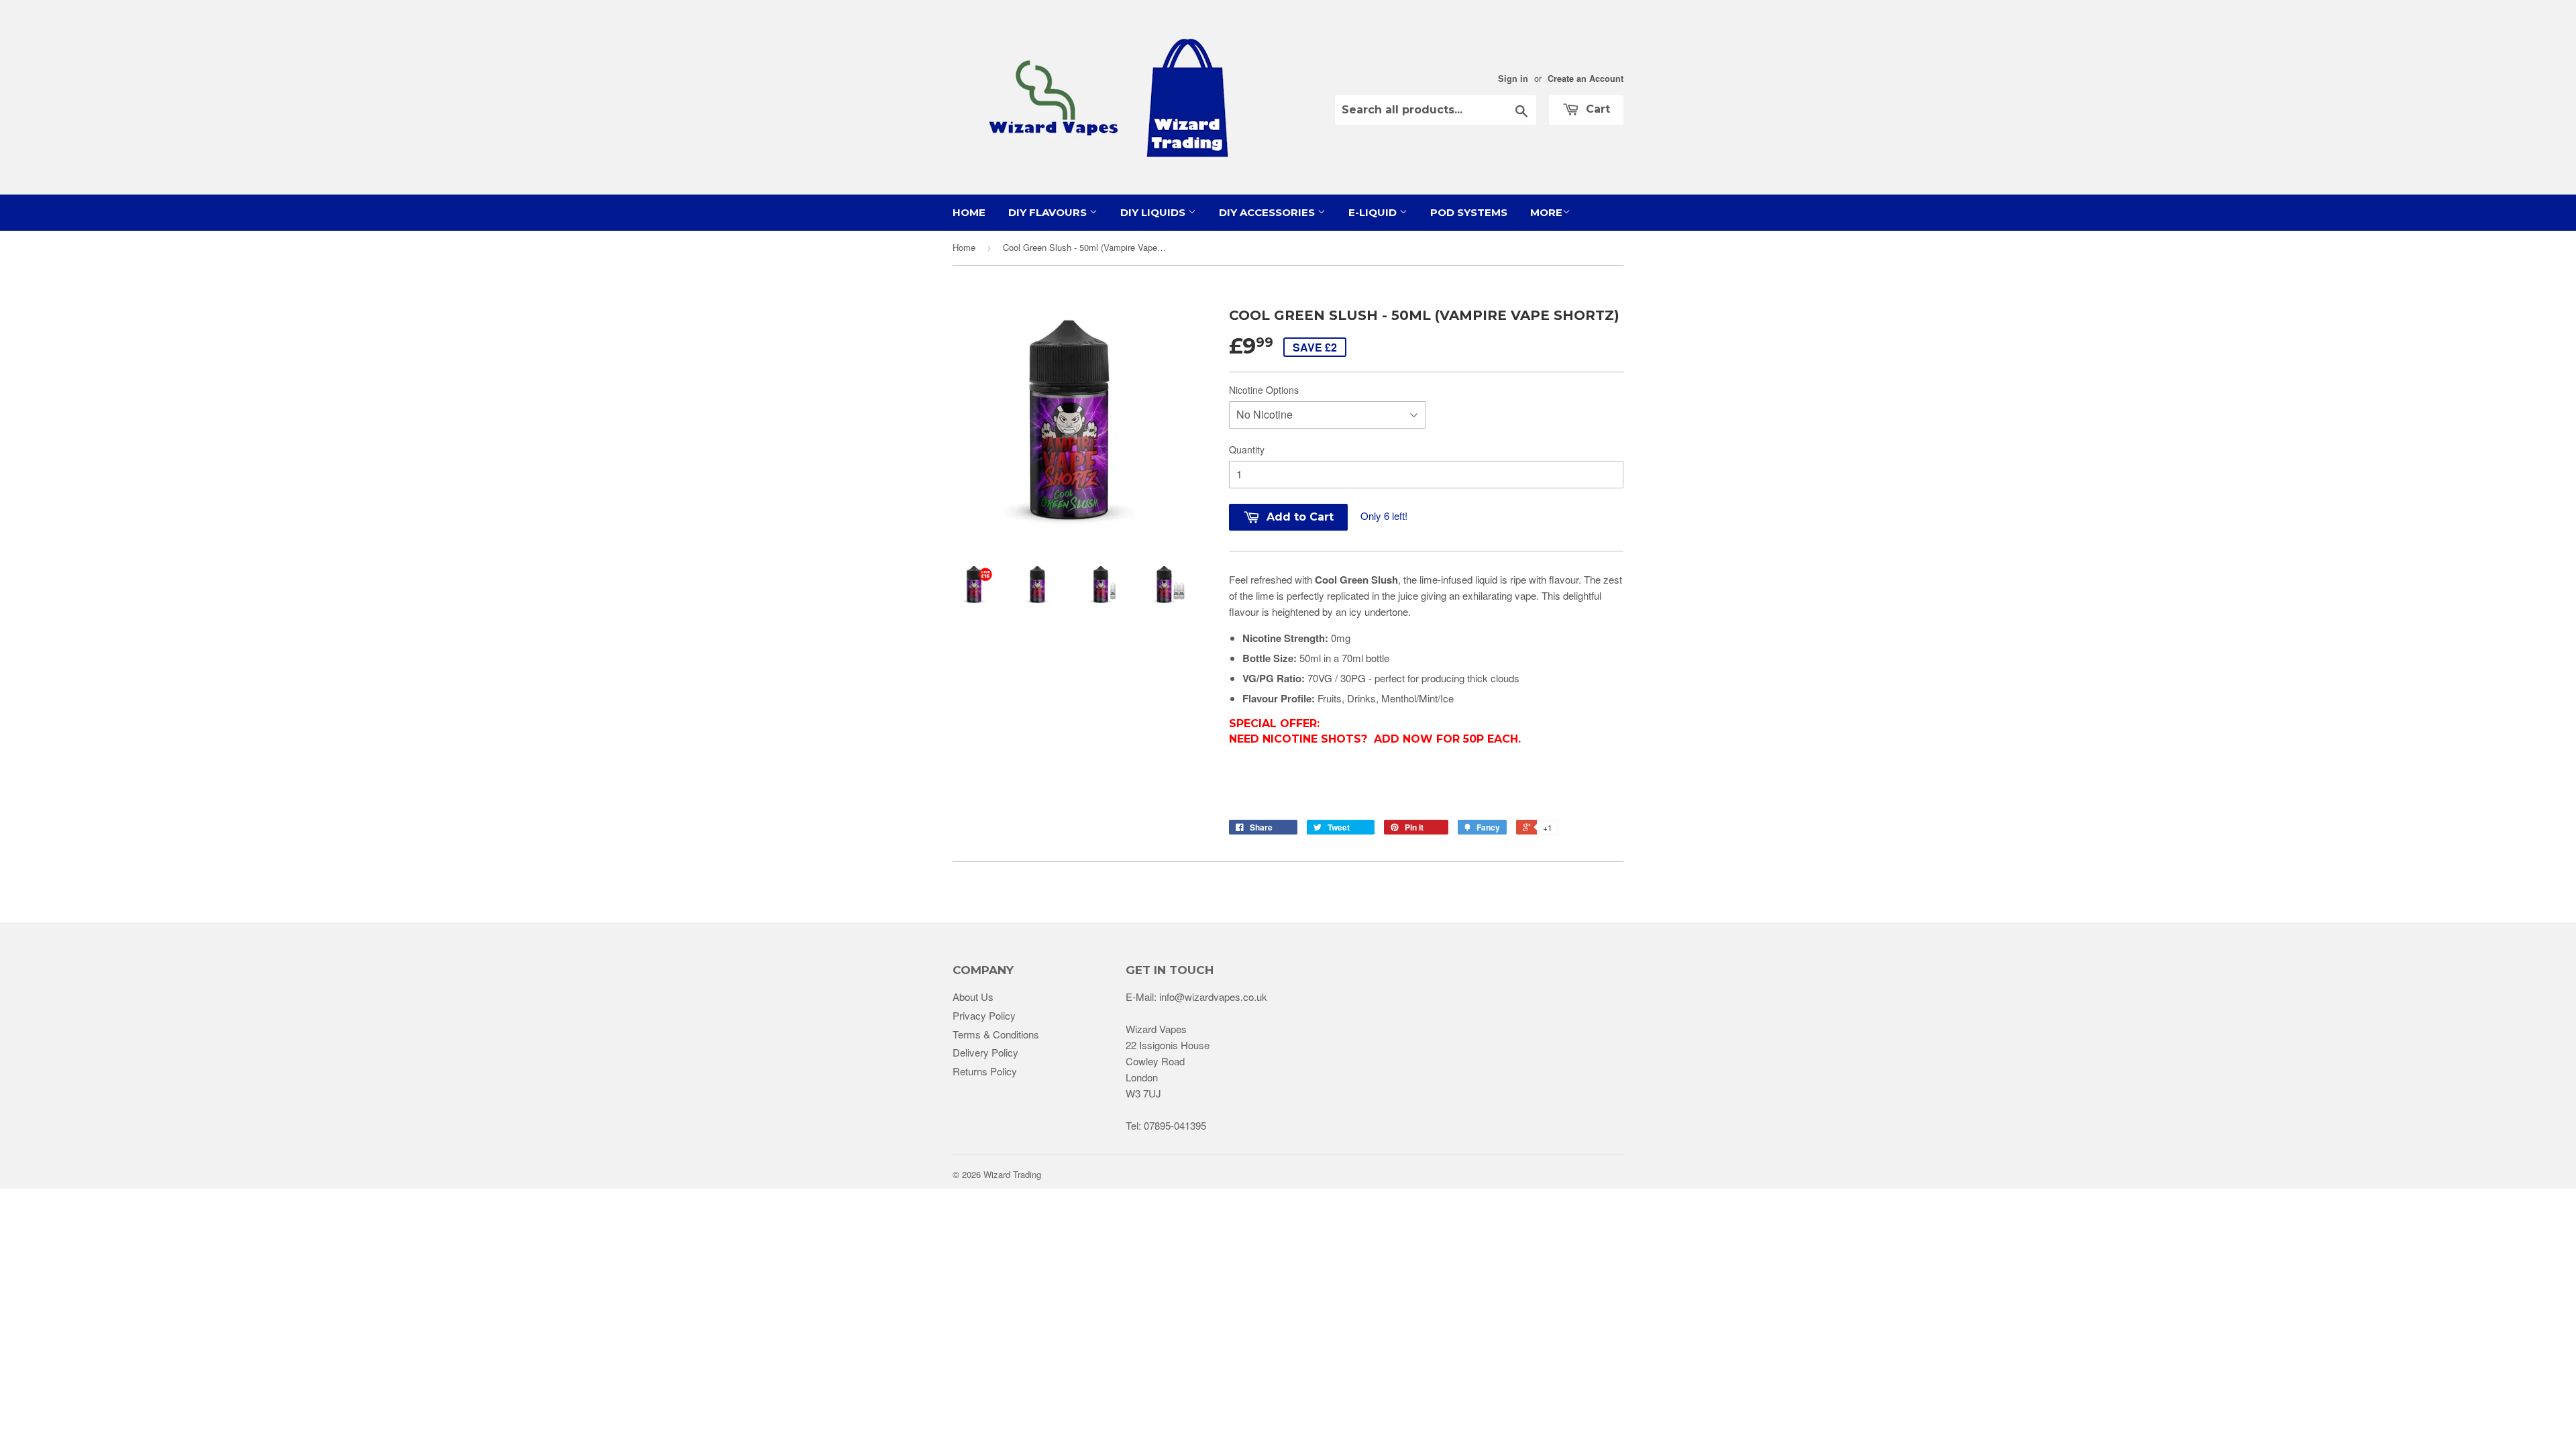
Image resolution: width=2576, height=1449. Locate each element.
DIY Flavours (1049, 212)
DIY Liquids (1154, 212)
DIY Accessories (1268, 212)
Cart (1596, 109)
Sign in (1513, 78)
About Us (973, 997)
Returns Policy (985, 1071)
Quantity (1247, 449)
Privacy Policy (984, 1015)
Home (969, 212)
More (1546, 212)
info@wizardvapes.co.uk (1213, 997)
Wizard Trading (1012, 1174)
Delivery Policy (985, 1052)
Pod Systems (1469, 212)
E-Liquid (1374, 212)
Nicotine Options (1264, 390)
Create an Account (1586, 78)
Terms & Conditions (996, 1034)
